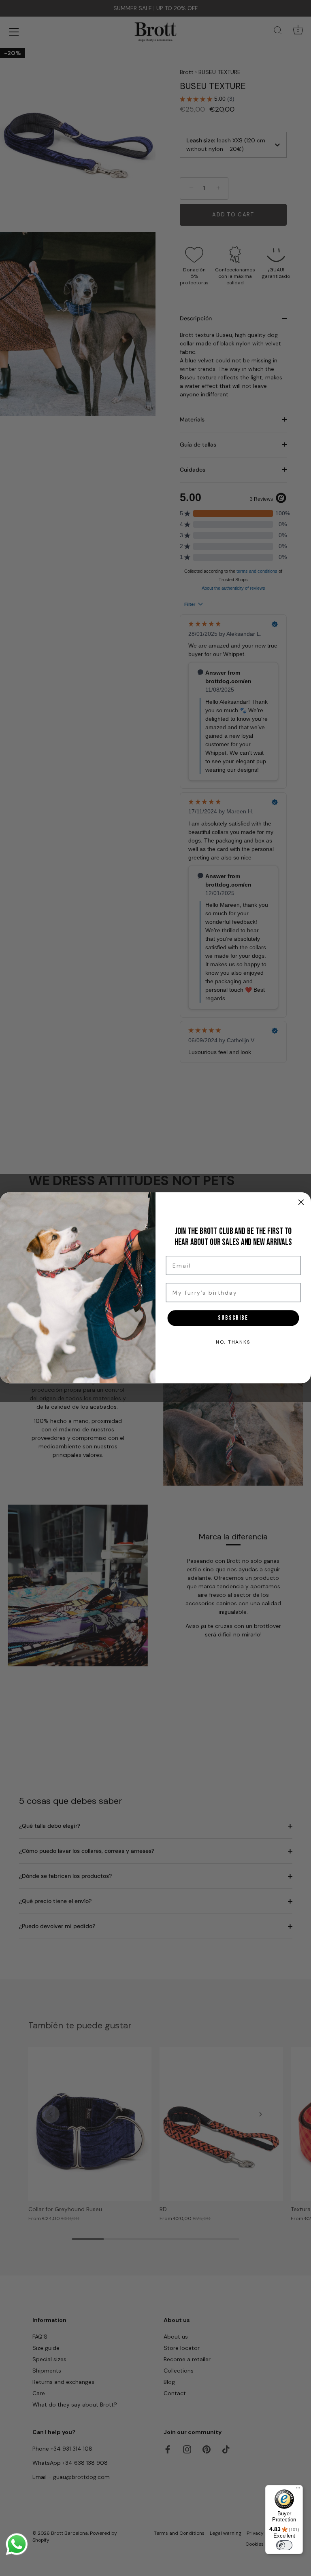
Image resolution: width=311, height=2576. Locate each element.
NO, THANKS (233, 1342)
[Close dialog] (301, 1202)
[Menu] (298, 2490)
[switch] (284, 2545)
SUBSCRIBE (233, 1318)
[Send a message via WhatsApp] (17, 2544)
